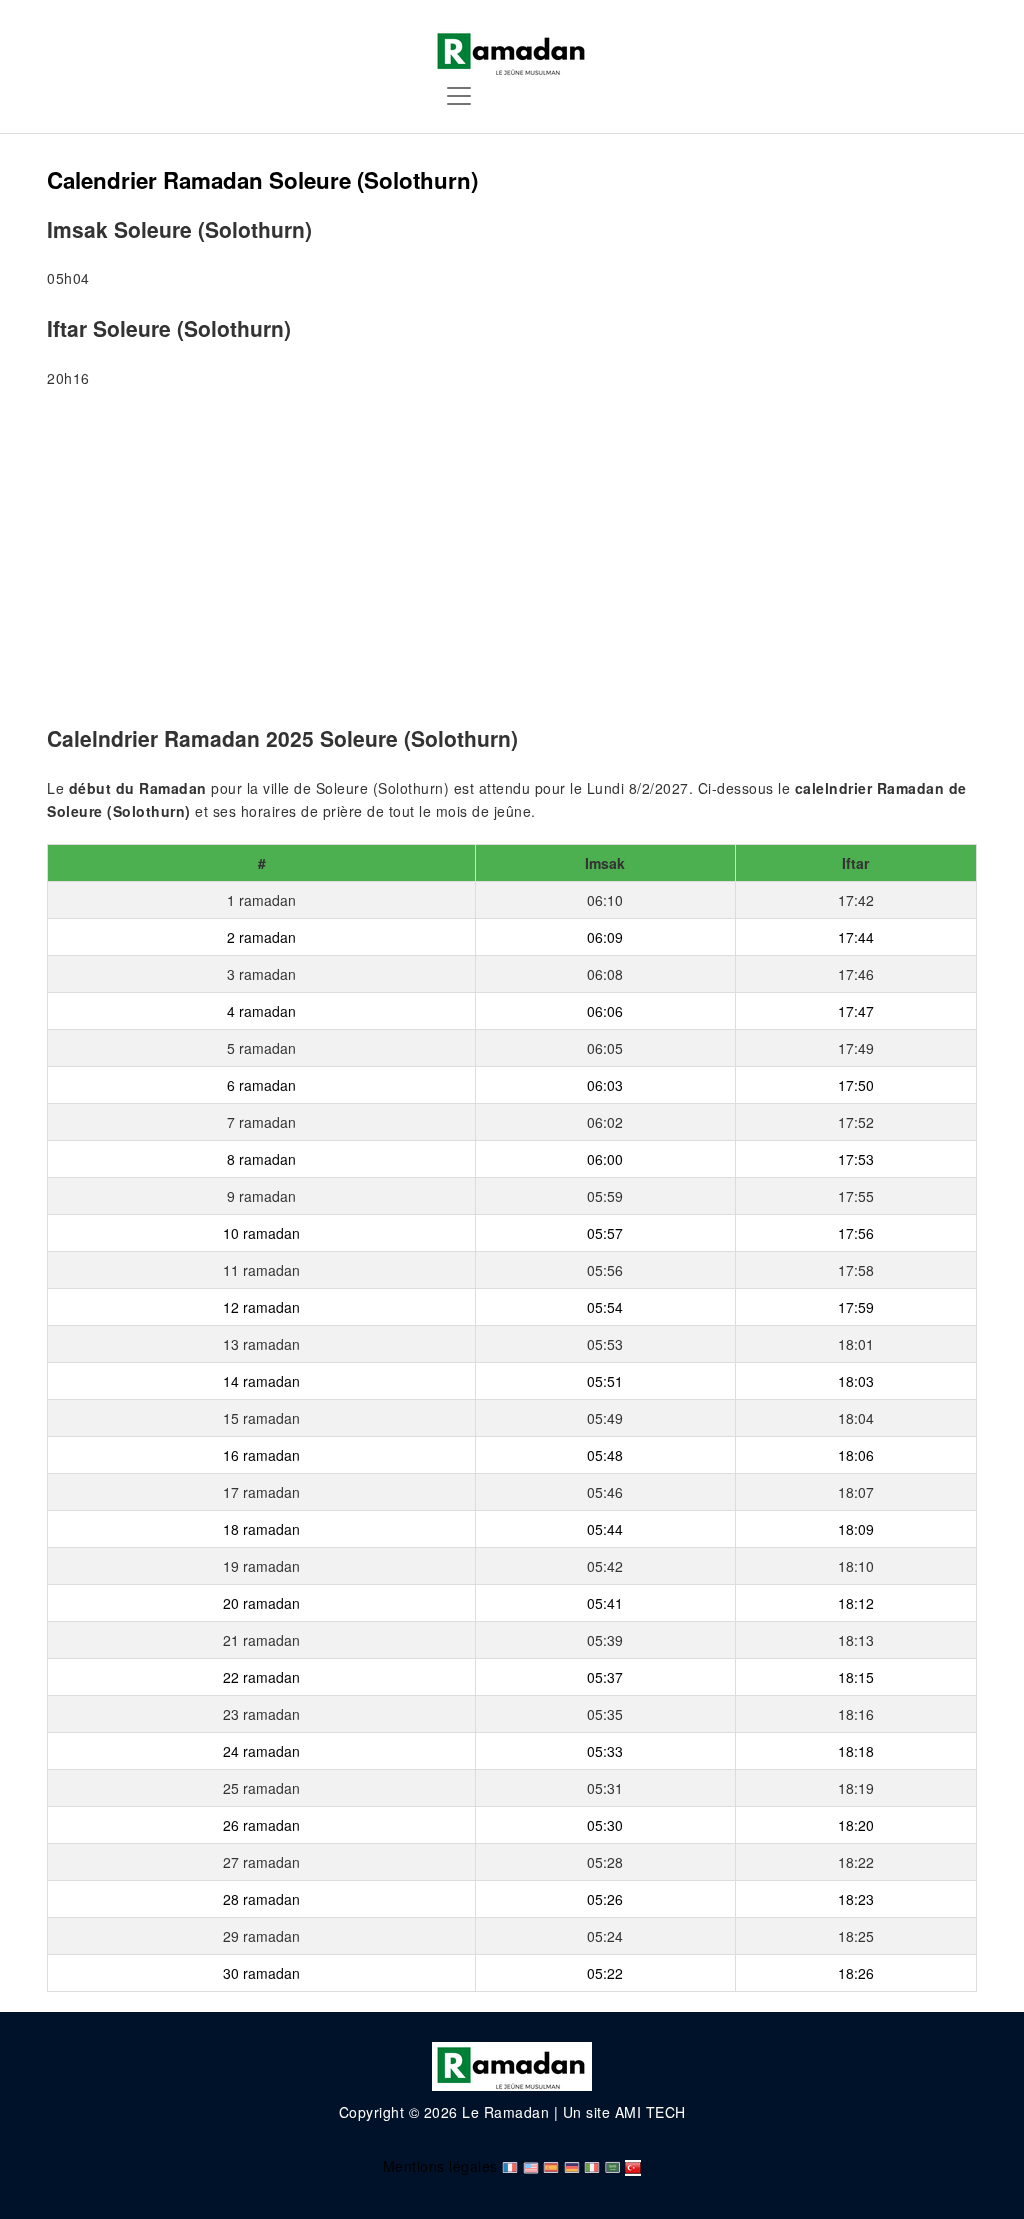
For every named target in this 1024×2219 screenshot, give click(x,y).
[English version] (531, 2166)
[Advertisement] (512, 561)
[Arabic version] (613, 2166)
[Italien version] (592, 2166)
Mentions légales (440, 2166)
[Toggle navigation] (459, 96)
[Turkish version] (633, 2166)
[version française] (510, 2166)
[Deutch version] (572, 2166)
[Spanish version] (551, 2166)
